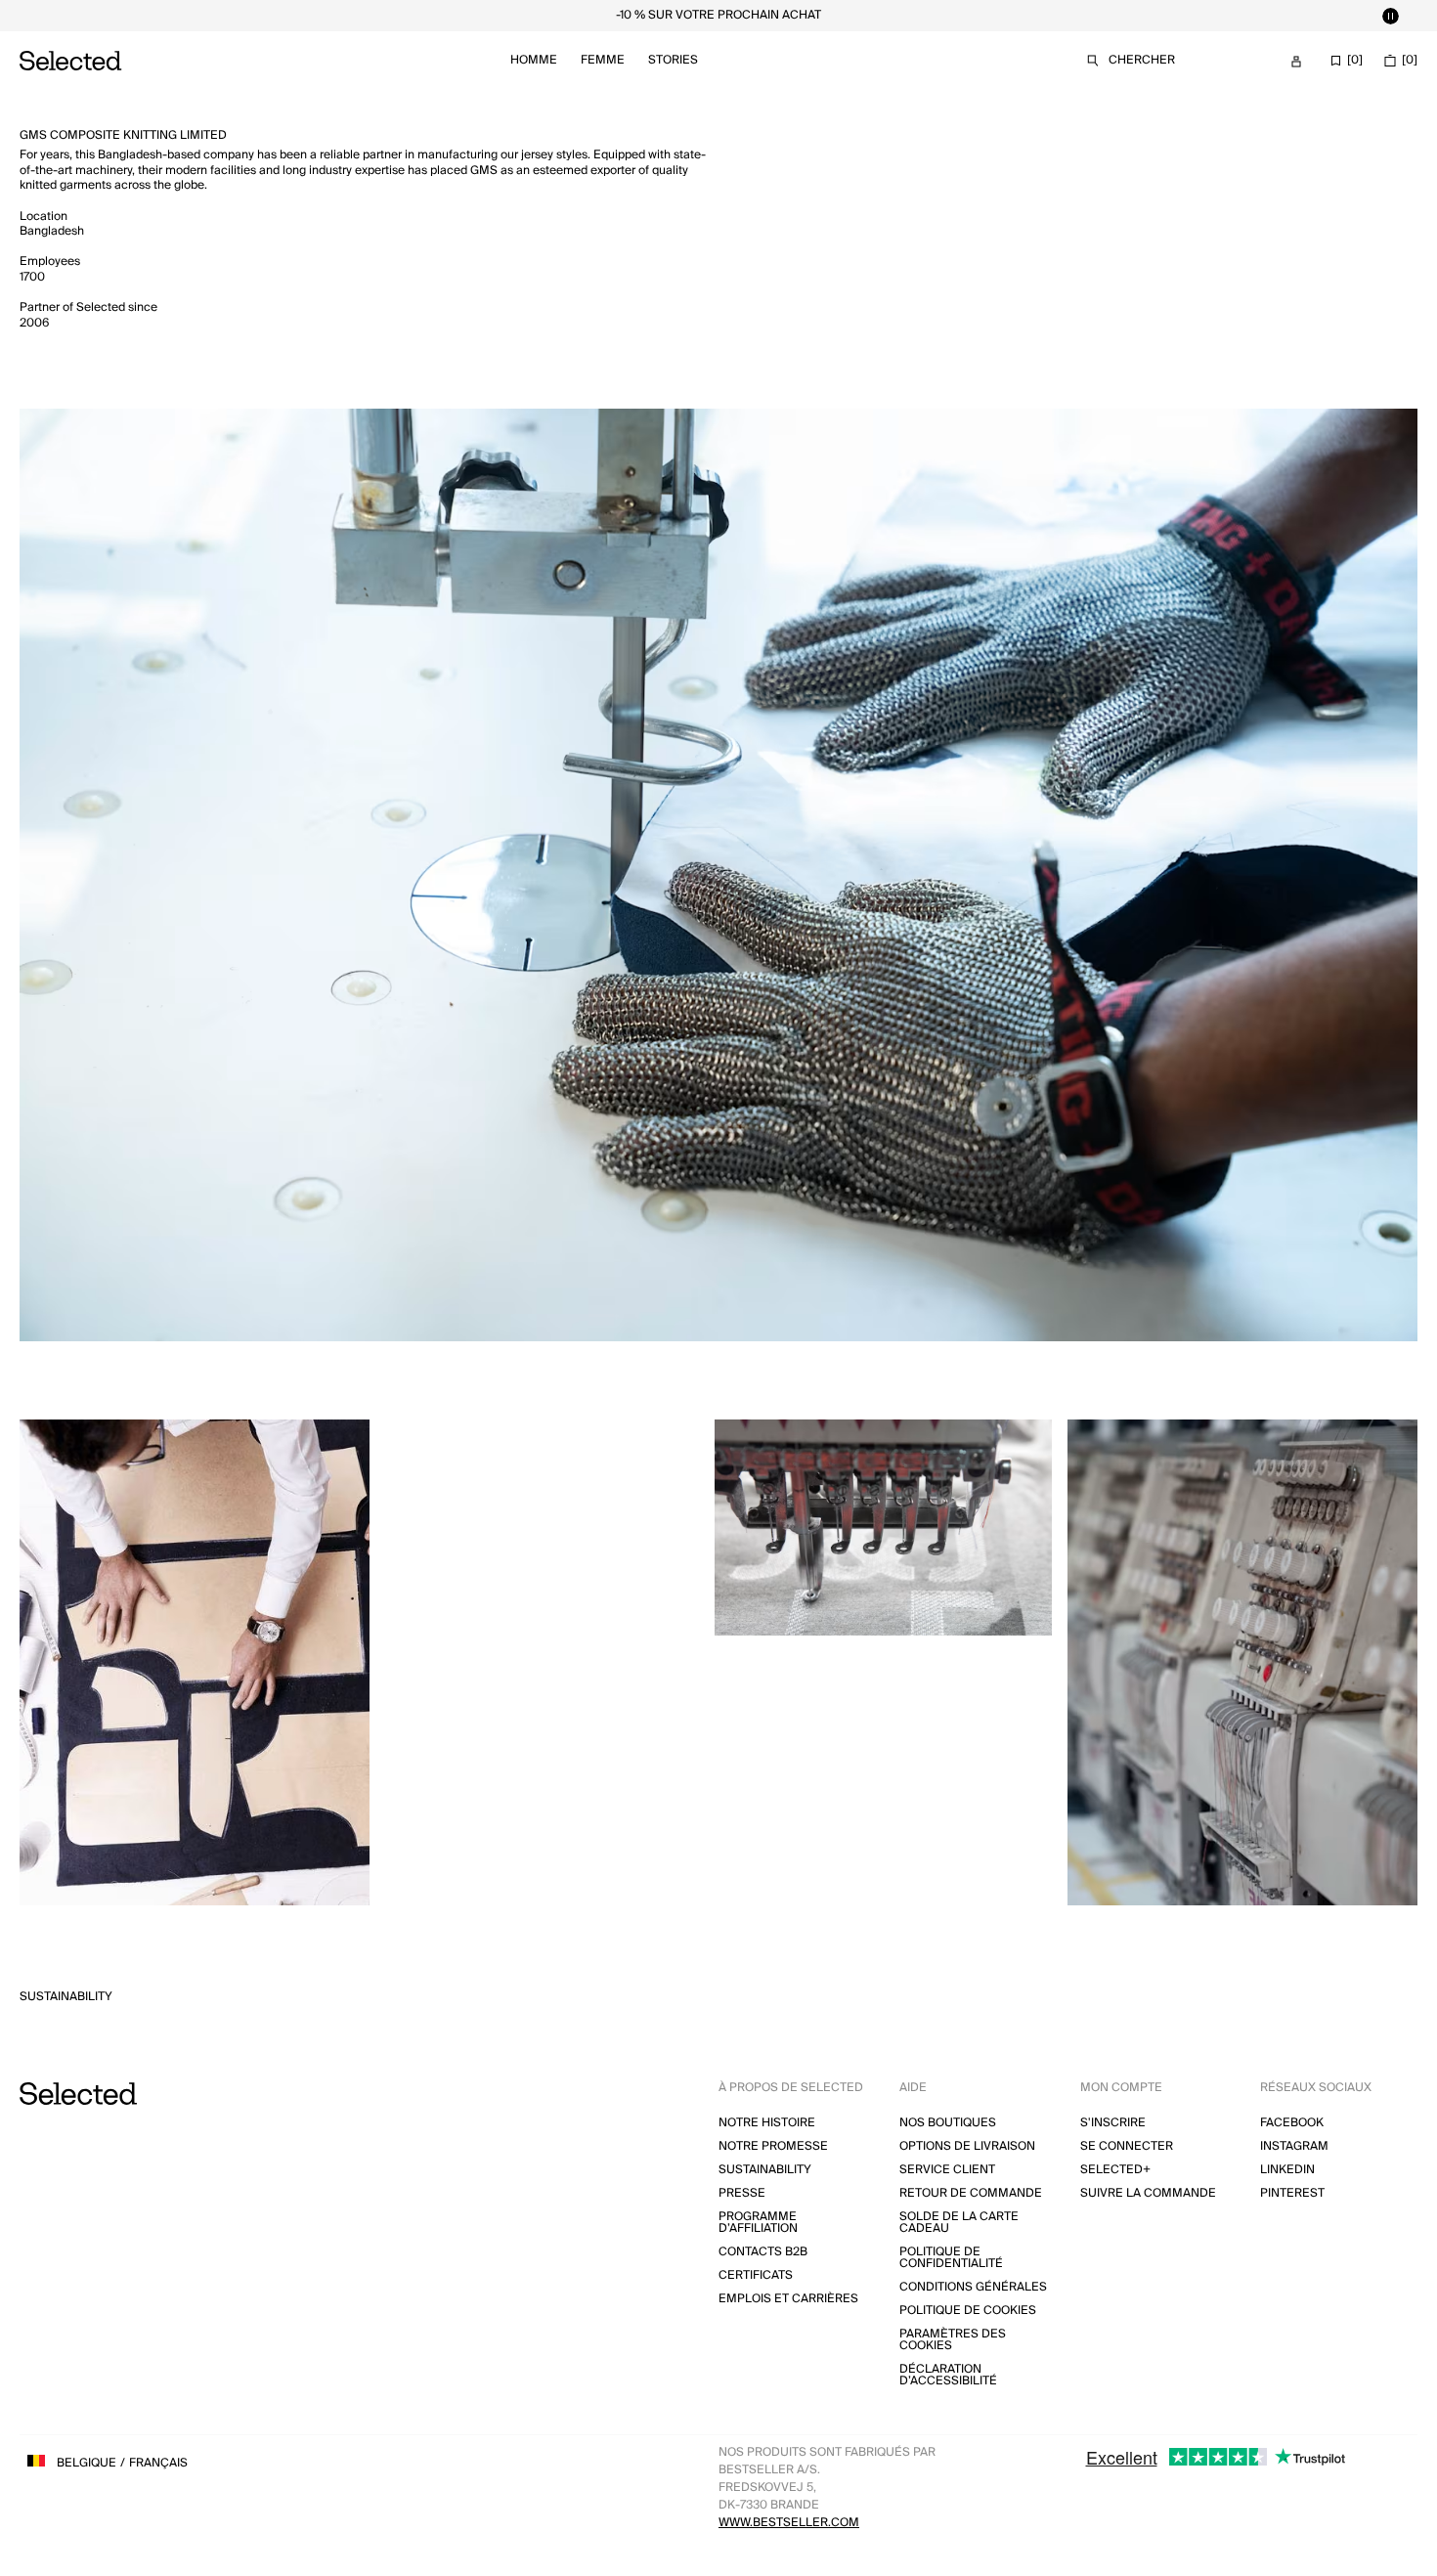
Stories (673, 60)
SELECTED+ (1115, 2170)
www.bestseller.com (789, 2523)
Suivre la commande (1148, 2193)
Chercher (1142, 60)
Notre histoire (767, 2123)
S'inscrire (1113, 2123)
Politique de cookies (968, 2311)
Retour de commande (971, 2193)
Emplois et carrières (788, 2299)
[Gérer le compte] (1296, 62)
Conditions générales (973, 2287)
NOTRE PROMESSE (773, 2146)
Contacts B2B (763, 2252)
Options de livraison (967, 2146)
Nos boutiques (948, 2123)
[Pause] (1390, 16)
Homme (534, 60)
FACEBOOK (1292, 2123)
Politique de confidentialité (951, 2258)
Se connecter (1127, 2146)
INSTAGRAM (1294, 2146)
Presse (742, 2193)
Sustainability (66, 1997)
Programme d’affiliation (758, 2223)
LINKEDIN (1287, 2170)
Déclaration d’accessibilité (948, 2375)
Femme (603, 60)
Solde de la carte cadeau (959, 2223)
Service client (947, 2170)
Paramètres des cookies (953, 2340)
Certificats (756, 2275)
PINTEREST (1292, 2193)
